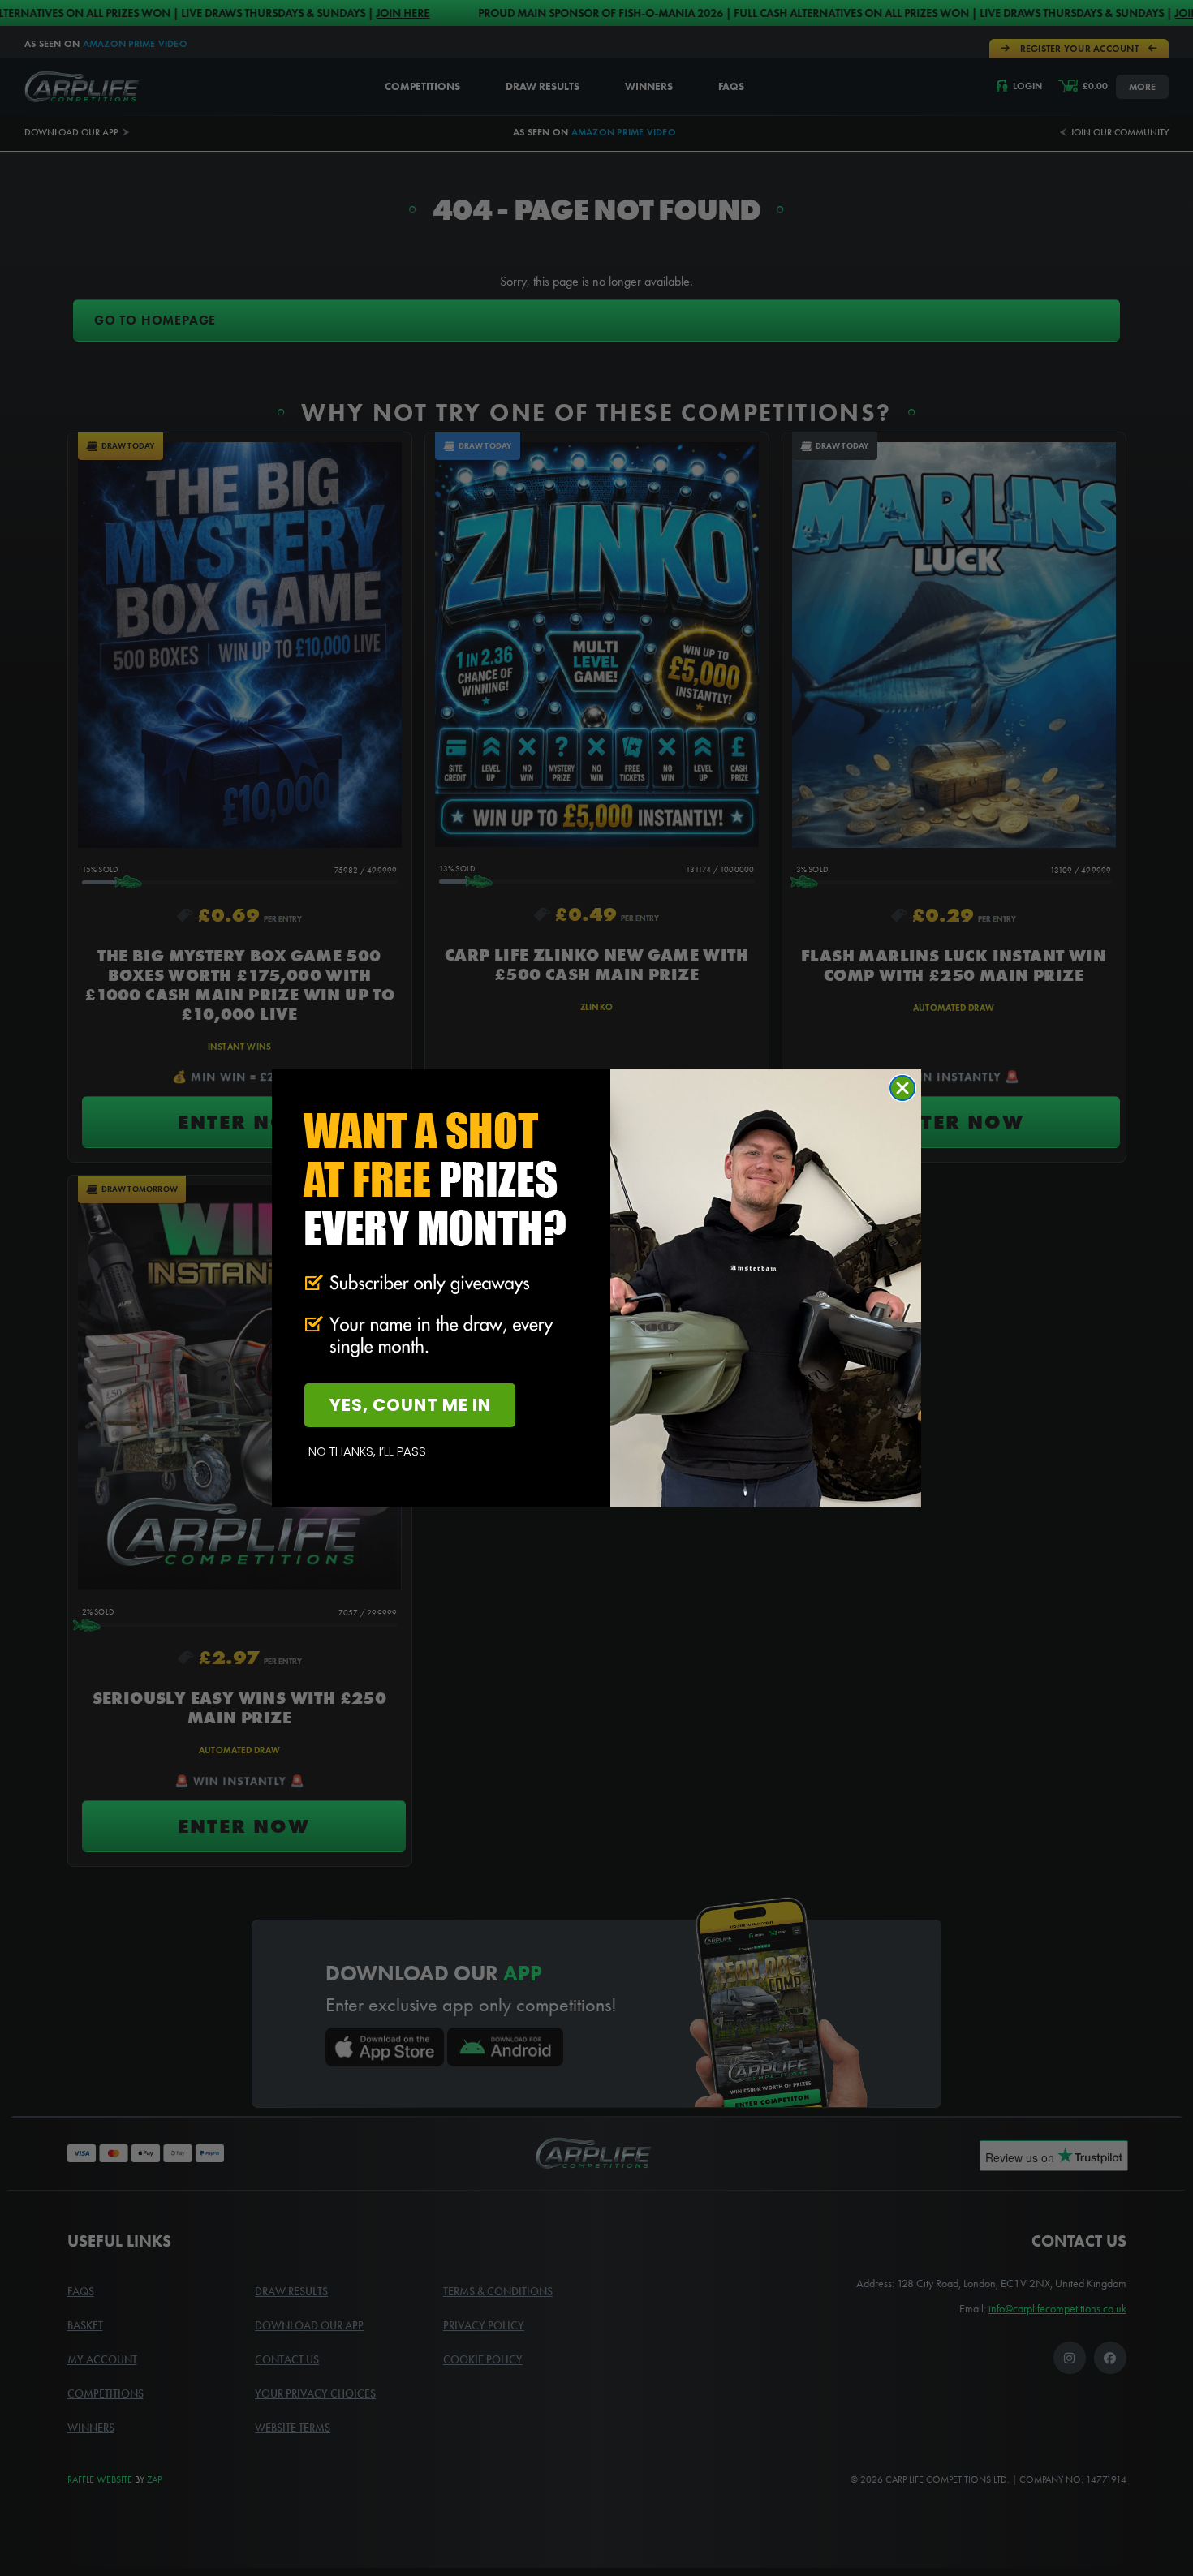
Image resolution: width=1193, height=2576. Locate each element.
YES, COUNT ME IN (410, 1405)
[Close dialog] (902, 1088)
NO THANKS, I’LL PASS (367, 1451)
